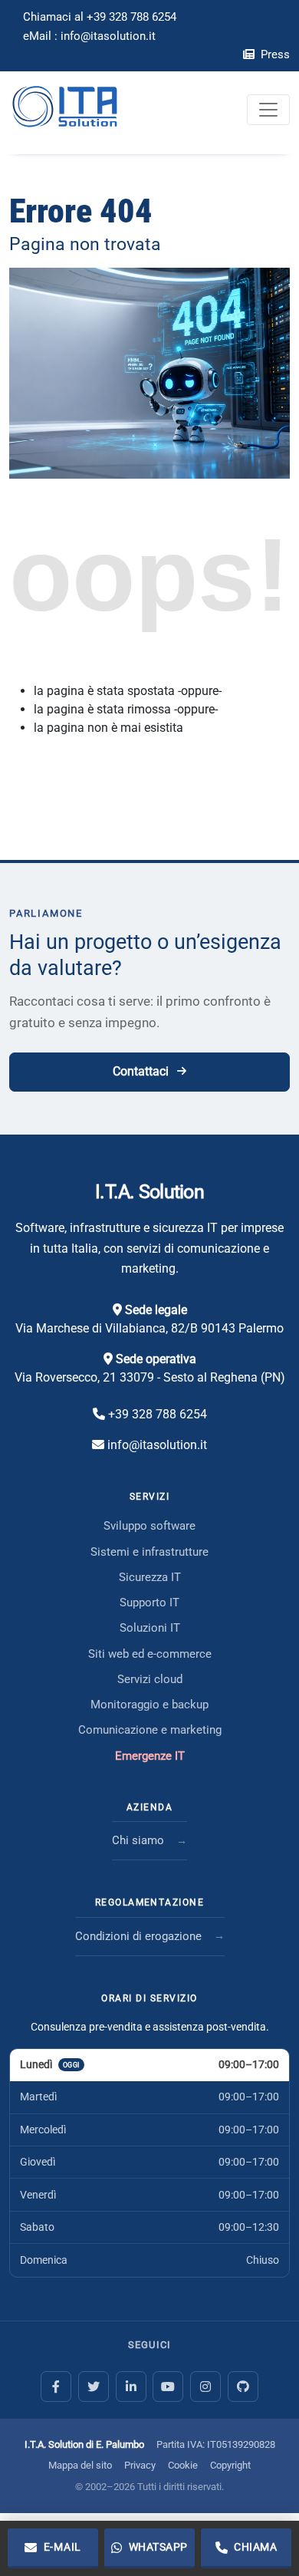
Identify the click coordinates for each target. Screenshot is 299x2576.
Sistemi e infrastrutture (149, 1552)
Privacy (140, 2465)
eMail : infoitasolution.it (89, 36)
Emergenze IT (150, 1756)
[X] (94, 2387)
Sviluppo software (149, 1526)
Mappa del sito (80, 2465)
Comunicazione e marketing (150, 1730)
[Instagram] (205, 2387)
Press (274, 54)
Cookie (183, 2465)
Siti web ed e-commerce (150, 1654)
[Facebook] (56, 2387)
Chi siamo (138, 1840)
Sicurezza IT (150, 1577)
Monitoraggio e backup (149, 1705)
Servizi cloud (150, 1679)
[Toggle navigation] (268, 110)
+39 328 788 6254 (158, 1414)
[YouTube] (168, 2387)
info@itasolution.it (157, 1445)
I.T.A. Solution (149, 1192)
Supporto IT (149, 1603)
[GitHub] (243, 2387)
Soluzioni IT (150, 1628)
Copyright (230, 2465)
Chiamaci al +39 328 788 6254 (100, 17)
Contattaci (141, 1071)
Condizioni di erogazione (138, 1936)
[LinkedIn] (131, 2387)
